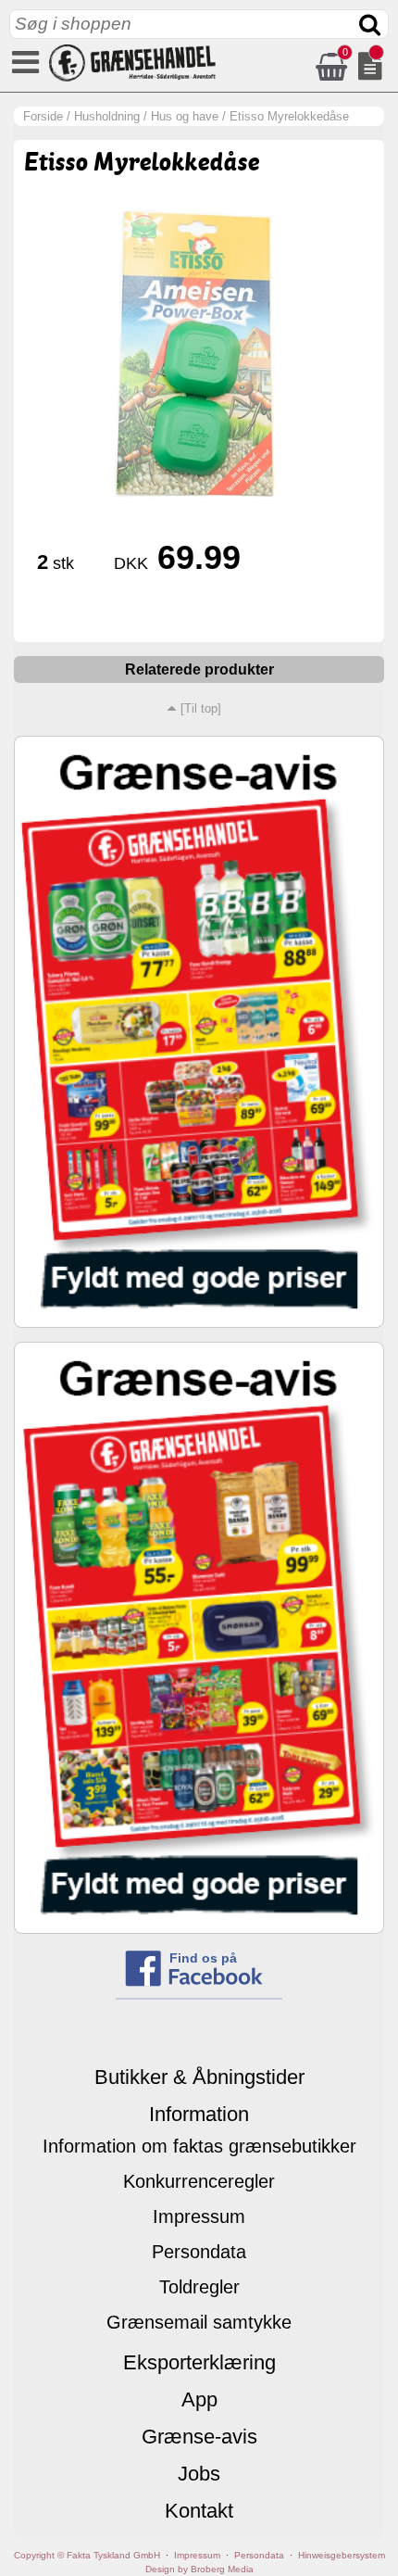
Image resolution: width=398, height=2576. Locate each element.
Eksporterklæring (199, 2362)
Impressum (199, 2216)
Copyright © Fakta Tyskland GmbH (87, 2555)
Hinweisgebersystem (342, 2555)
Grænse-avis (199, 2437)
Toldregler (199, 2287)
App (199, 2399)
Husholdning (107, 116)
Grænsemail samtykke (199, 2322)
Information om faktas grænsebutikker (199, 2146)
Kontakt (199, 2511)
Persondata (199, 2252)
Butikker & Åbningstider (199, 2077)
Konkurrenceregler (199, 2181)
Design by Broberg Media (199, 2569)
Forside (43, 116)
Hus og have (185, 116)
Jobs (199, 2474)
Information (199, 2114)
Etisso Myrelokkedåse (289, 116)
